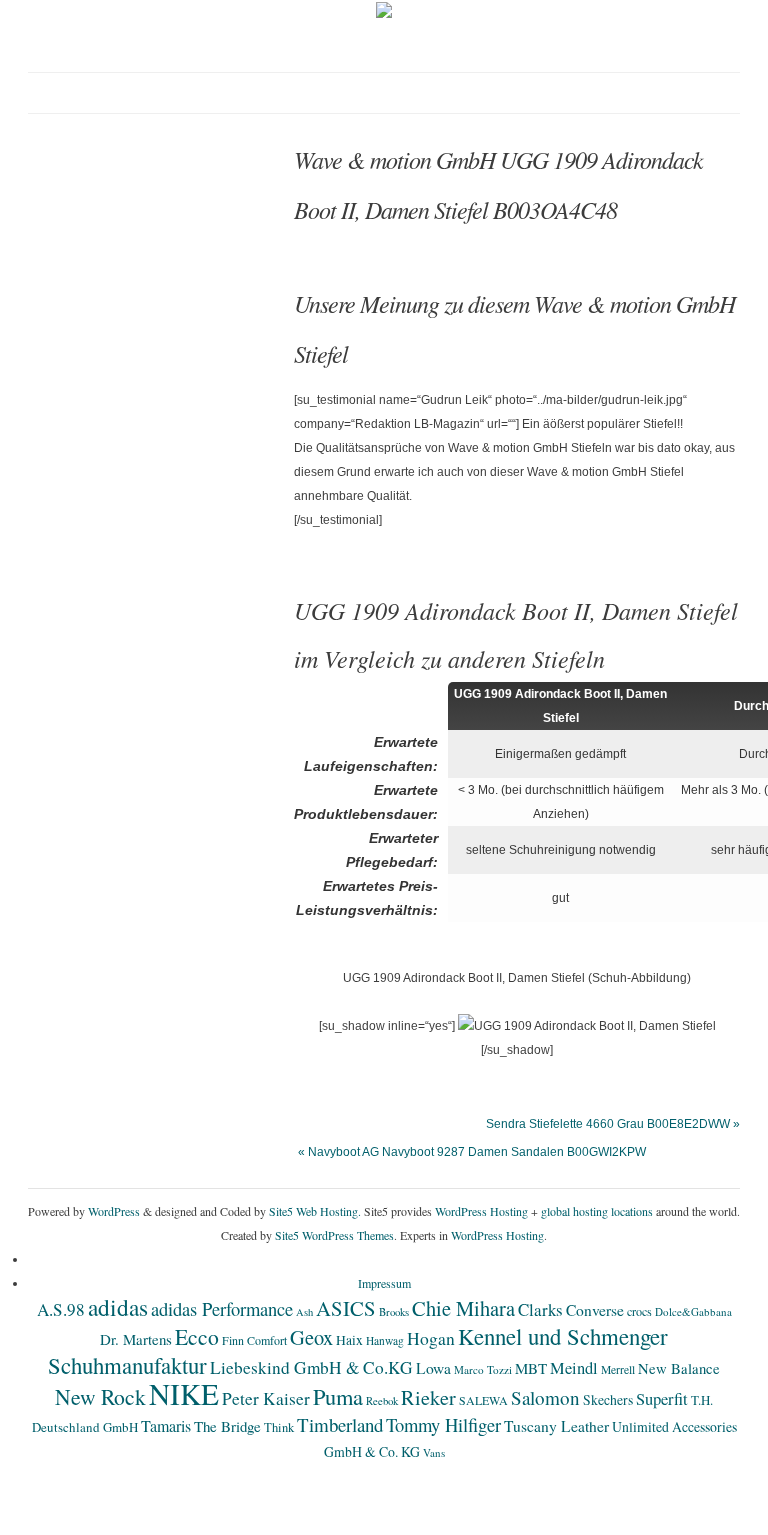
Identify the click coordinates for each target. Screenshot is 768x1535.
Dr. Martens (136, 1339)
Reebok (382, 1401)
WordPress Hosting (481, 1211)
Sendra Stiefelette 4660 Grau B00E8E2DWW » (613, 1124)
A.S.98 (61, 1309)
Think (279, 1427)
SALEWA (483, 1400)
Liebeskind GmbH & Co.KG (311, 1367)
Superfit (662, 1399)
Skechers (608, 1399)
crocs (639, 1311)
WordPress (114, 1211)
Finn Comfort (254, 1340)
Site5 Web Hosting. (315, 1211)
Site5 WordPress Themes (334, 1235)
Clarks (540, 1309)
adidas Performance (222, 1308)
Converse (595, 1310)
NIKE (184, 1393)
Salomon (545, 1397)
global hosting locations (597, 1211)
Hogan (431, 1338)
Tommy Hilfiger (443, 1424)
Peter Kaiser (266, 1398)
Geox (311, 1337)
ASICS (346, 1308)
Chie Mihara (463, 1308)
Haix (349, 1340)
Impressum (384, 1283)
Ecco (197, 1336)
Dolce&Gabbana (693, 1311)
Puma (338, 1396)
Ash (304, 1312)
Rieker (428, 1397)
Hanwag (385, 1340)
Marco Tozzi (483, 1369)
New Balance (679, 1368)
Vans (434, 1452)
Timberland (340, 1424)
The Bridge (227, 1426)
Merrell (618, 1369)
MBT (531, 1368)
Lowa (433, 1368)
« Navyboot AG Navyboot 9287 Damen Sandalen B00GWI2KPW (472, 1152)
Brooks (394, 1312)
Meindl (574, 1368)
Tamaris (166, 1425)
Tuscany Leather (556, 1426)
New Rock (100, 1396)
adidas (118, 1307)
